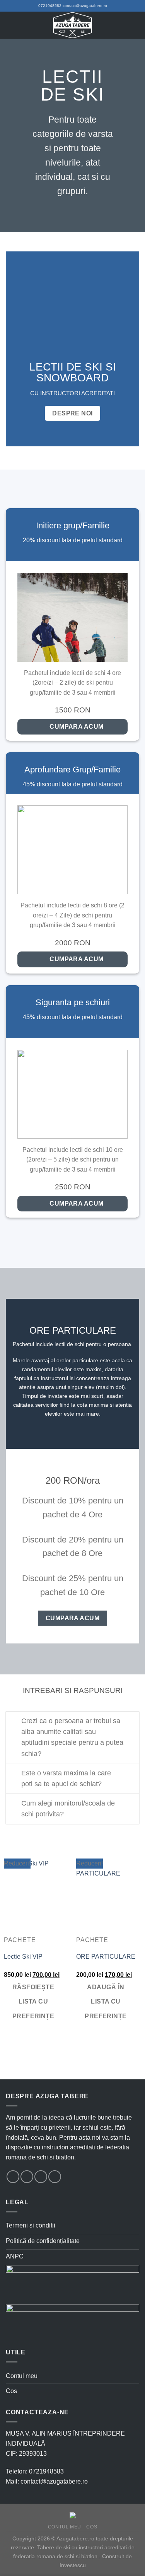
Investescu (73, 2565)
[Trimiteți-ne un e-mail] (41, 2177)
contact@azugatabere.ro (85, 6)
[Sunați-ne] (55, 2177)
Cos (11, 2391)
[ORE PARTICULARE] (109, 1897)
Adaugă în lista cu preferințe (106, 2002)
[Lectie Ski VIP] (36, 1897)
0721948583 (50, 6)
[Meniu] (10, 25)
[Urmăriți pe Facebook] (13, 2177)
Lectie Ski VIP (23, 1957)
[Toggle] (13, 1722)
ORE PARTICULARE (106, 1957)
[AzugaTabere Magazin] (73, 25)
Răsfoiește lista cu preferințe (33, 2002)
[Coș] (135, 25)
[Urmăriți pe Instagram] (27, 2177)
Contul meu (22, 2376)
